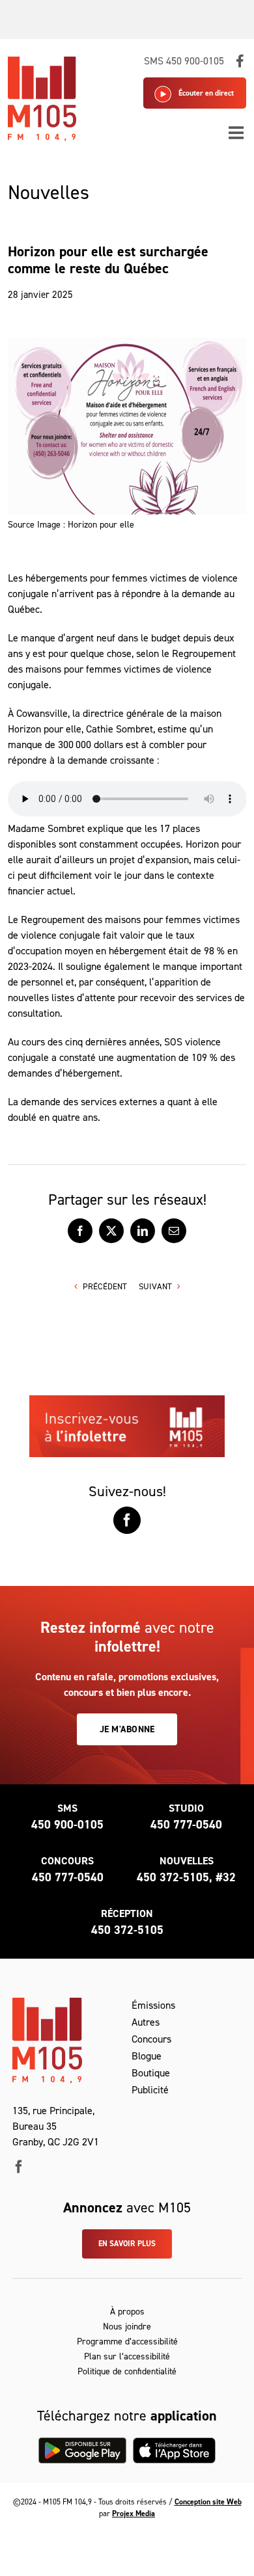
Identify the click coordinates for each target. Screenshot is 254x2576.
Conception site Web (208, 2502)
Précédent (105, 1286)
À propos (127, 2312)
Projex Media (134, 2514)
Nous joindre (127, 2327)
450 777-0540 (186, 1825)
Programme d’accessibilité (127, 2341)
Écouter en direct (206, 93)
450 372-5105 (127, 1930)
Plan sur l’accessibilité (127, 2356)
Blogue (147, 2056)
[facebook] (19, 2167)
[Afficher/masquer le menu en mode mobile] (237, 132)
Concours (151, 2039)
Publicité (150, 2090)
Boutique (151, 2073)
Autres (146, 2022)
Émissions (153, 2005)
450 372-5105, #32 (186, 1877)
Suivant (155, 1286)
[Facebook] (127, 1520)
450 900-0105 (67, 1825)
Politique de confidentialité (127, 2371)
